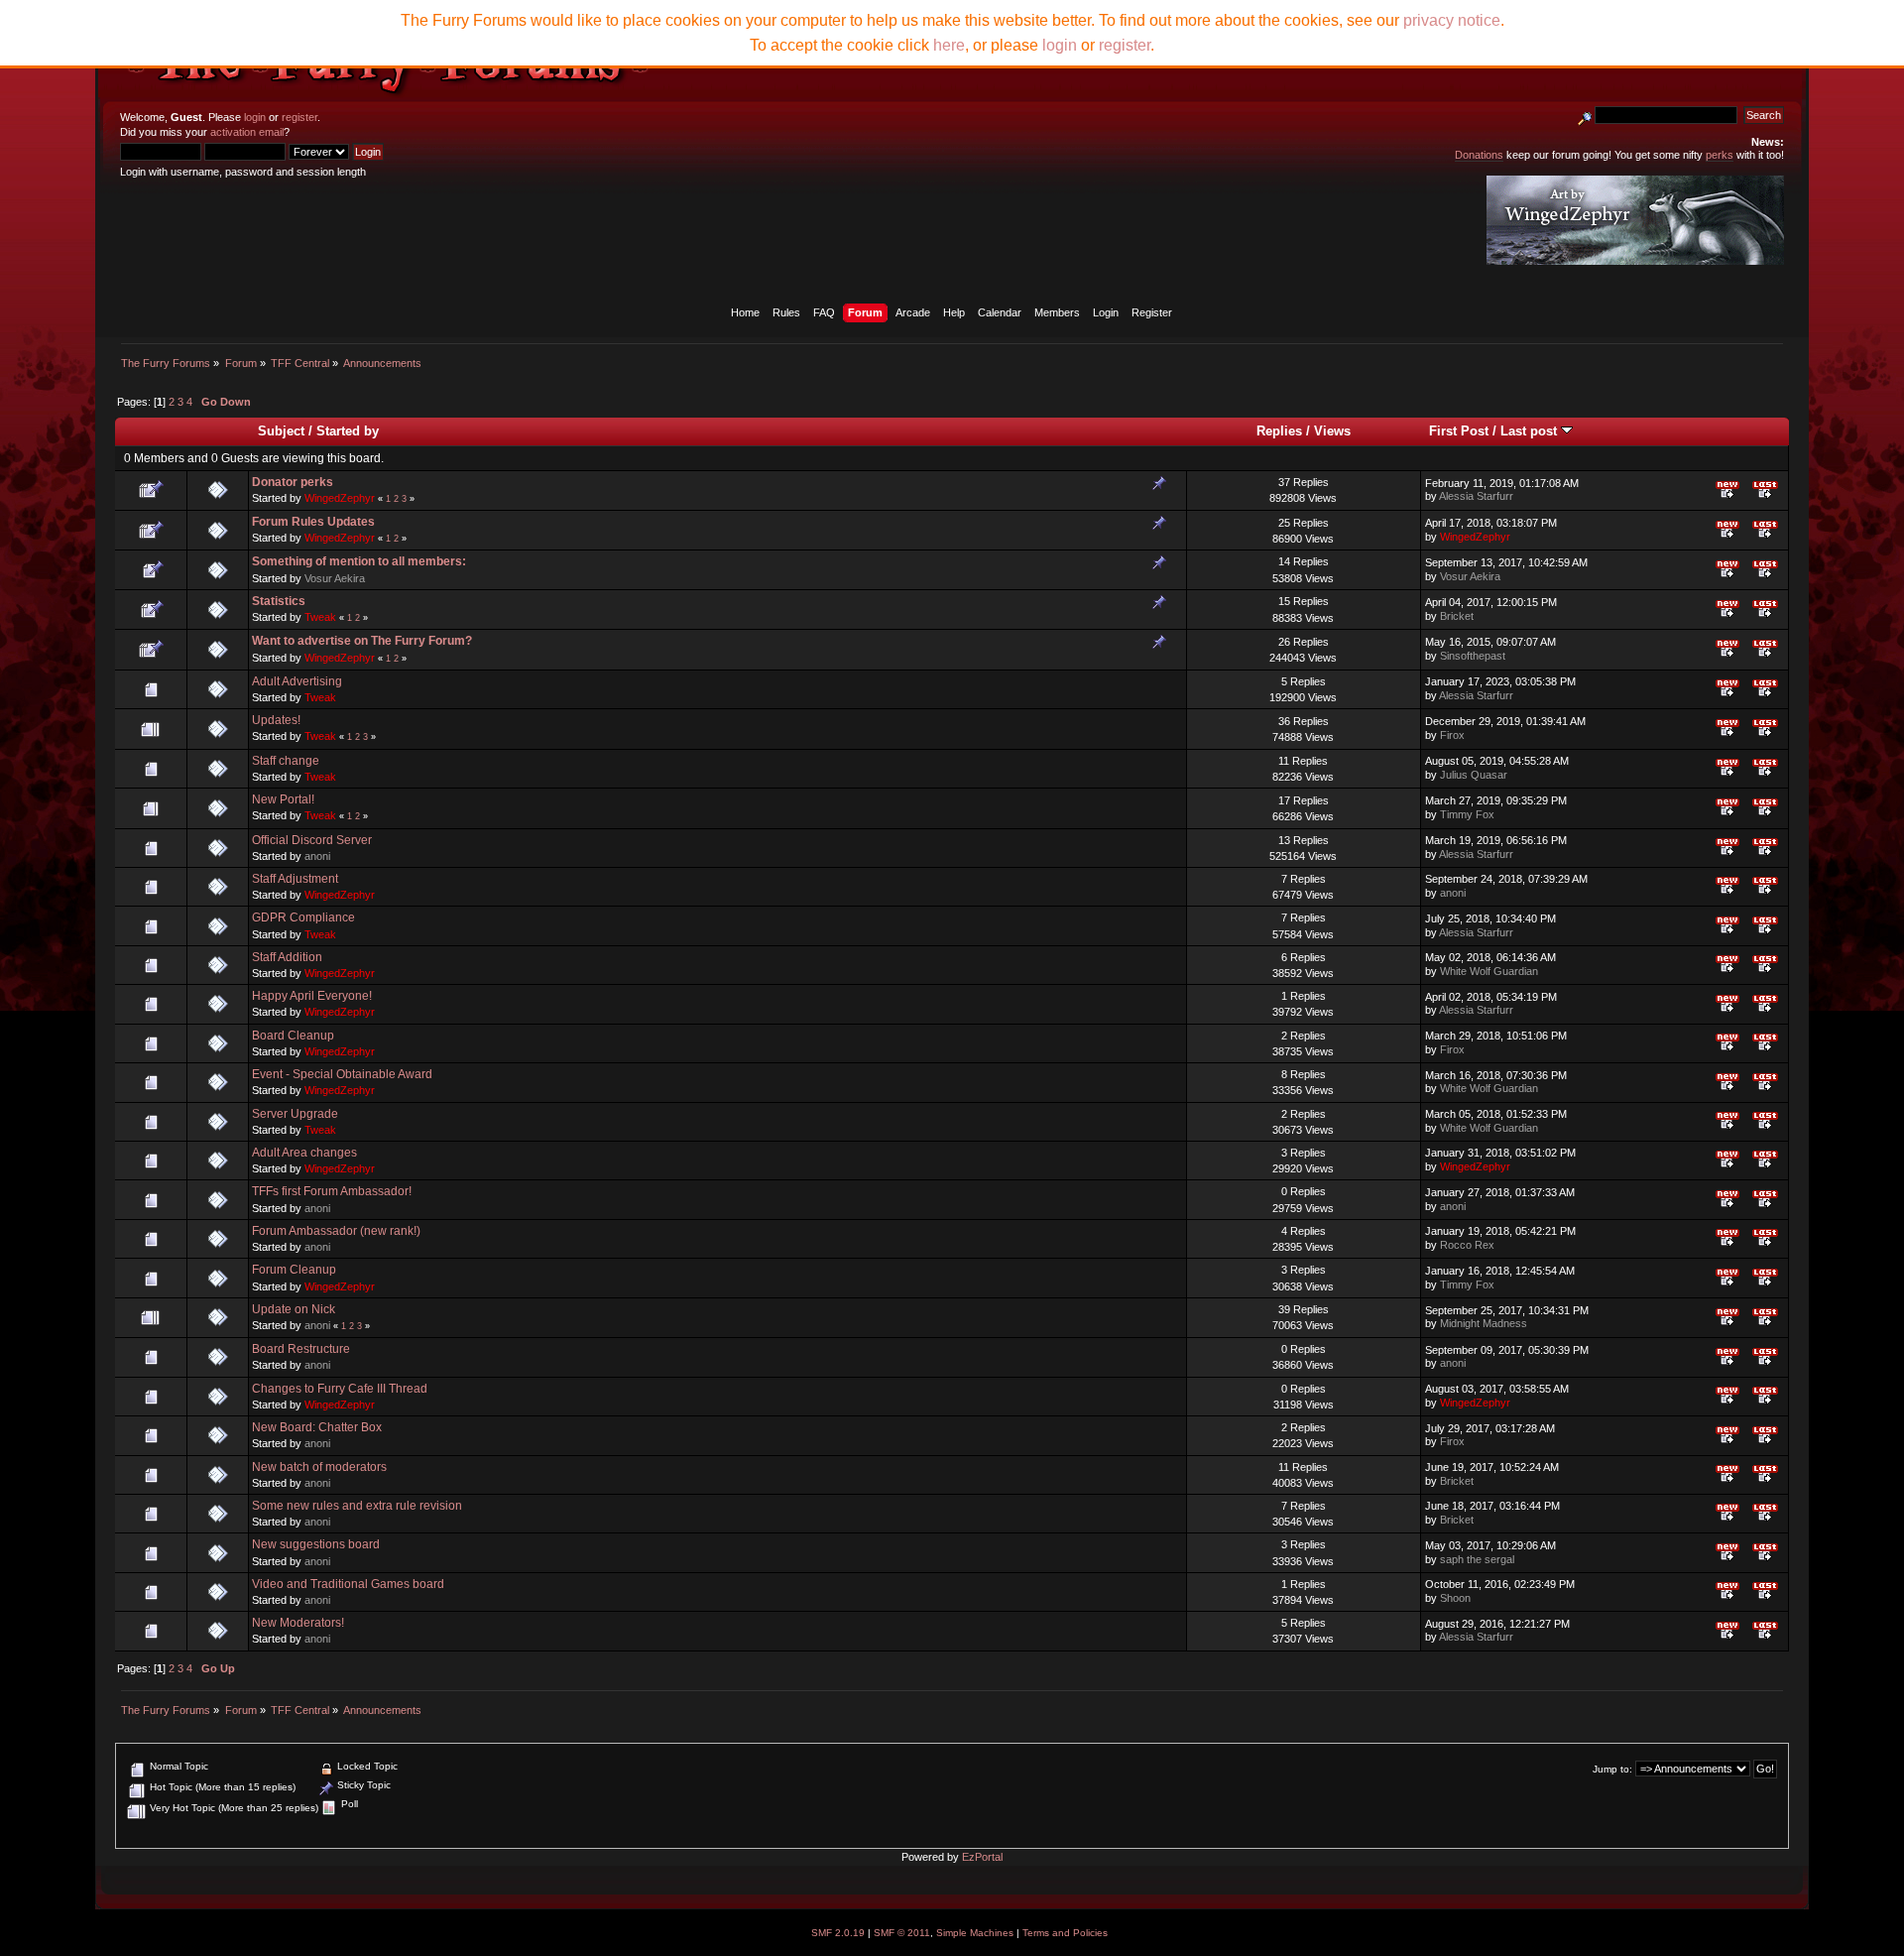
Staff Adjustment (295, 879)
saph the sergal (1477, 1559)
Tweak (320, 617)
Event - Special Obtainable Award (342, 1074)
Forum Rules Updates (313, 522)
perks (1720, 155)
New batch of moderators (319, 1467)
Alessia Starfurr (1476, 496)
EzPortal (982, 1857)
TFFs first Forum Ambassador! (332, 1191)
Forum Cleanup (294, 1270)
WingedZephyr (340, 498)
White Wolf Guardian (1489, 971)
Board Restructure (301, 1349)
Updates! (276, 720)
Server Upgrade (295, 1114)
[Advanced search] (1585, 115)
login (255, 117)
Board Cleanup (293, 1036)
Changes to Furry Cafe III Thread (340, 1389)
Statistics (279, 601)
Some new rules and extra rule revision (357, 1506)
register (299, 117)
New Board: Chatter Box (317, 1427)
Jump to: (1612, 1769)
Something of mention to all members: (359, 561)
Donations (1479, 155)
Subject (281, 431)
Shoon (1455, 1598)
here (949, 45)
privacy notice (1452, 20)
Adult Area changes (304, 1153)
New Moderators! (298, 1623)
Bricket (1457, 616)
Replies (1279, 431)
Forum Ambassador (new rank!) (336, 1231)
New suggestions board (316, 1544)
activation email (247, 132)
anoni (317, 856)
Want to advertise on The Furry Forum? (362, 641)
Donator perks (293, 482)
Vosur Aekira (335, 578)
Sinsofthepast (1473, 656)
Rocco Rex (1467, 1245)
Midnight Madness (1484, 1323)
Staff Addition (287, 957)
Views (1332, 431)
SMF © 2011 (902, 1933)
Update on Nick (294, 1309)
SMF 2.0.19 (838, 1933)
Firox (1452, 735)
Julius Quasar (1474, 775)
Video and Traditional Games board (348, 1584)
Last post (1531, 431)
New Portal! (283, 799)
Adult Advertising (297, 681)
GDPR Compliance (303, 917)
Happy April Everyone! (312, 996)
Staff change (286, 761)
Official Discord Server (312, 840)
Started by (348, 431)
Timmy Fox (1467, 814)
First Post (1459, 431)
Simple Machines (975, 1933)
